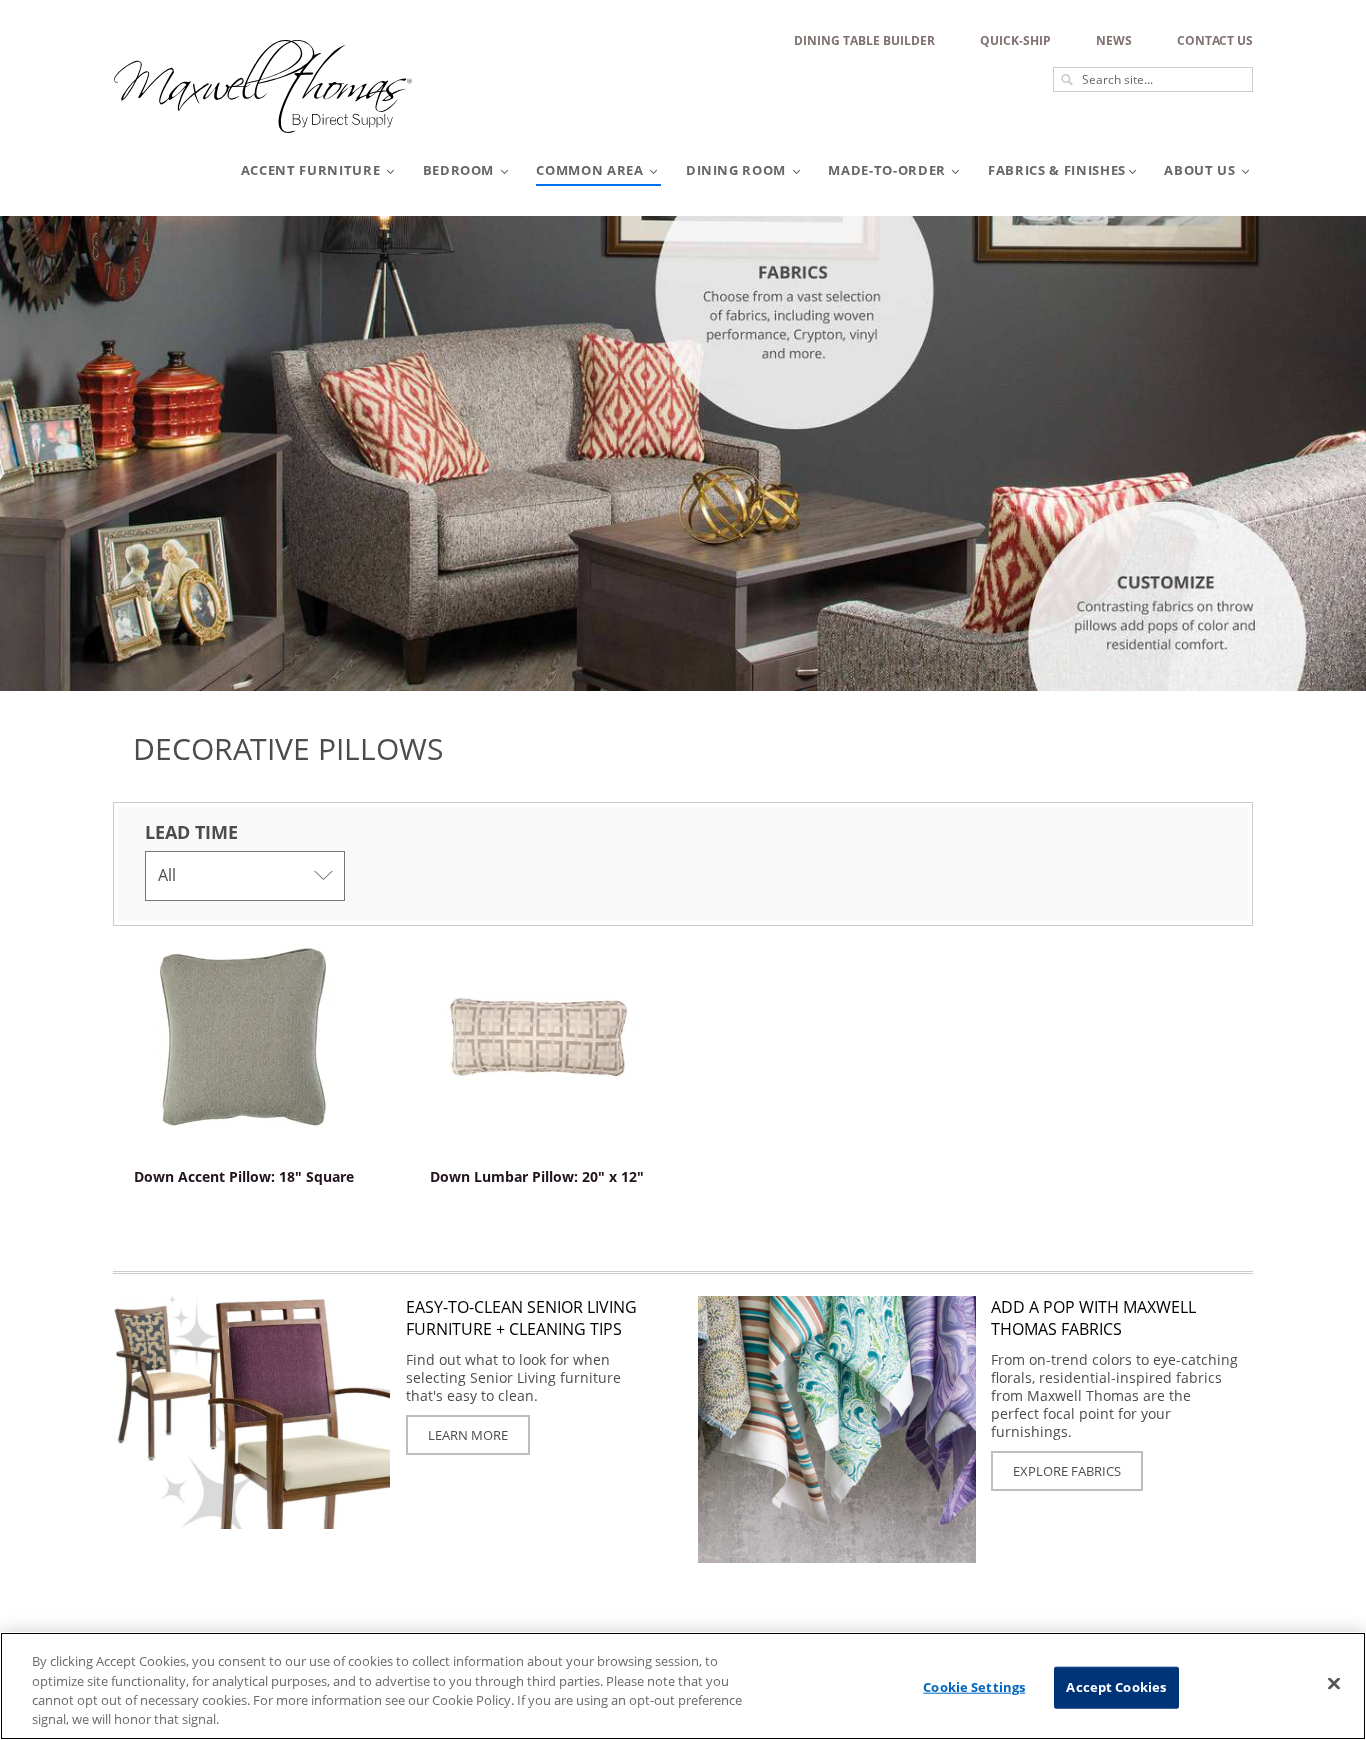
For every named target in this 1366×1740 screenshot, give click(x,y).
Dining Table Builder (864, 40)
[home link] (263, 141)
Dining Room (738, 170)
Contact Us (1215, 40)
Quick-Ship (1015, 40)
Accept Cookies (1116, 1687)
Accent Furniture (312, 170)
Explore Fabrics (1067, 1471)
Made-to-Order (888, 170)
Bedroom (460, 170)
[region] (683, 1686)
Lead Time (191, 832)
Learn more (468, 1435)
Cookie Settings (974, 1687)
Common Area (591, 170)
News (1114, 40)
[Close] (1334, 1683)
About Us (1201, 170)
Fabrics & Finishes (1057, 170)
